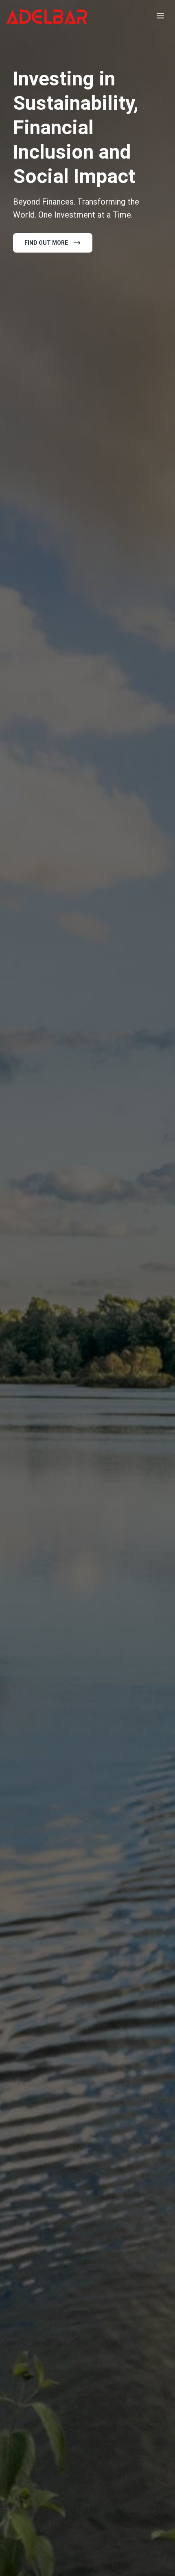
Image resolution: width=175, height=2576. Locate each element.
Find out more (46, 243)
